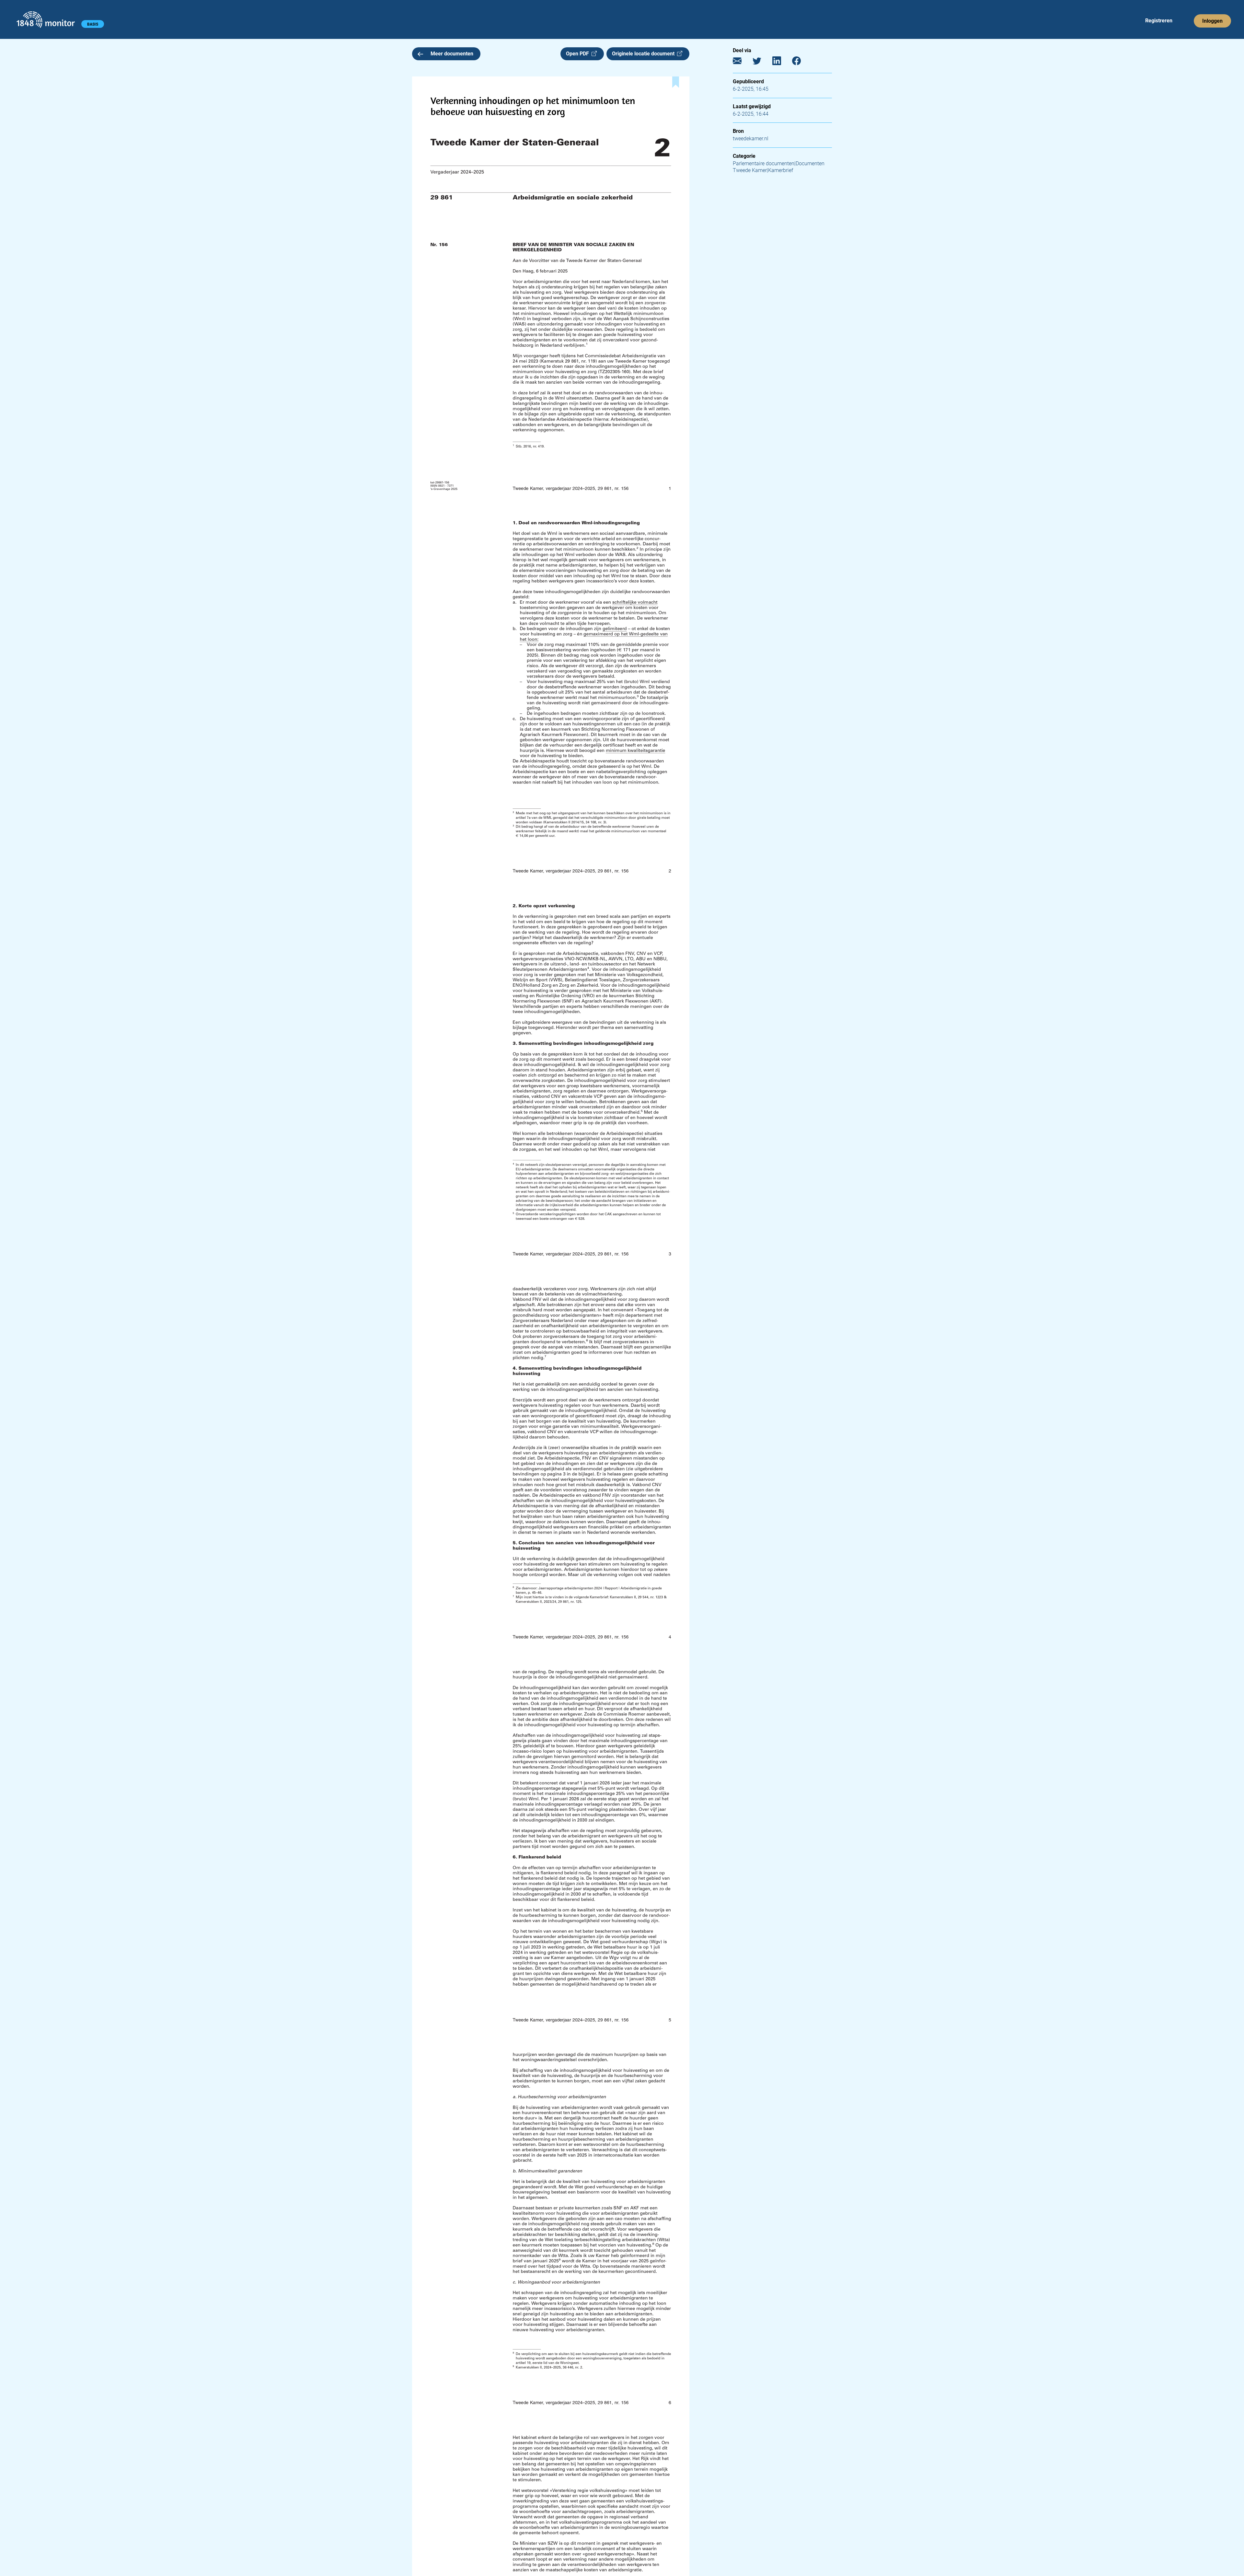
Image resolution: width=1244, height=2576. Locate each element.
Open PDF (579, 54)
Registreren (1159, 21)
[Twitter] (762, 62)
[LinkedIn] (782, 62)
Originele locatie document (645, 54)
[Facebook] (801, 62)
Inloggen (1212, 21)
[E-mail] (742, 62)
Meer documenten (452, 54)
